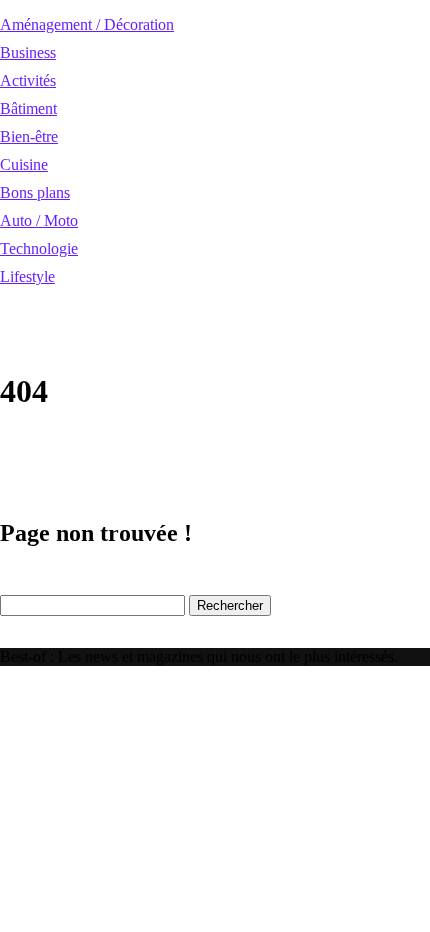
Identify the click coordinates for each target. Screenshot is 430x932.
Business (28, 52)
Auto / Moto (39, 220)
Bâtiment (28, 108)
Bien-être (29, 136)
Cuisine (24, 164)
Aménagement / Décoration (87, 24)
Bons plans (35, 192)
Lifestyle (27, 276)
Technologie (39, 248)
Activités (28, 80)
